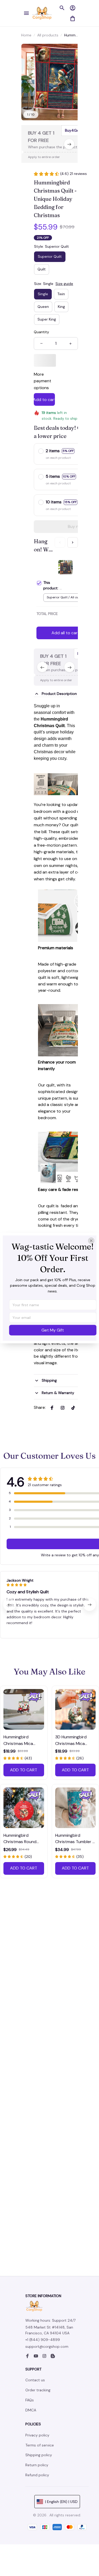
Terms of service (40, 2445)
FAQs (30, 2400)
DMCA (31, 2410)
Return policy (37, 2465)
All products (48, 35)
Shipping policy (39, 2455)
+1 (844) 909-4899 (43, 2340)
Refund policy (37, 2475)
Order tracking (38, 2390)
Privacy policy (37, 2435)
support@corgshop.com (47, 2346)
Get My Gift (53, 1330)
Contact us (35, 2380)
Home (26, 35)
